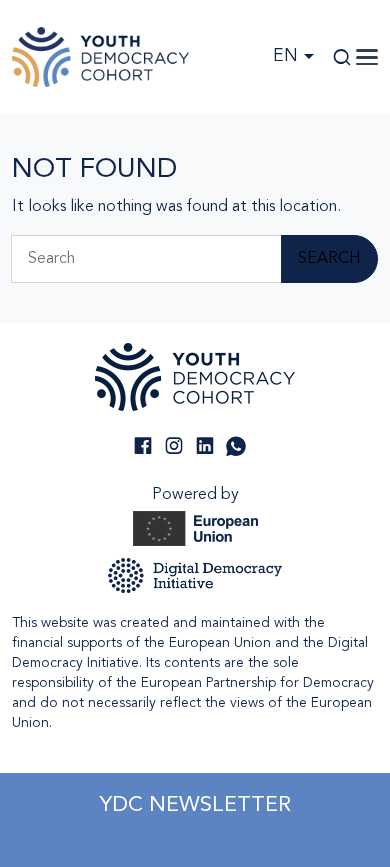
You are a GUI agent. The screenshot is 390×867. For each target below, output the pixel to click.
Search (329, 259)
